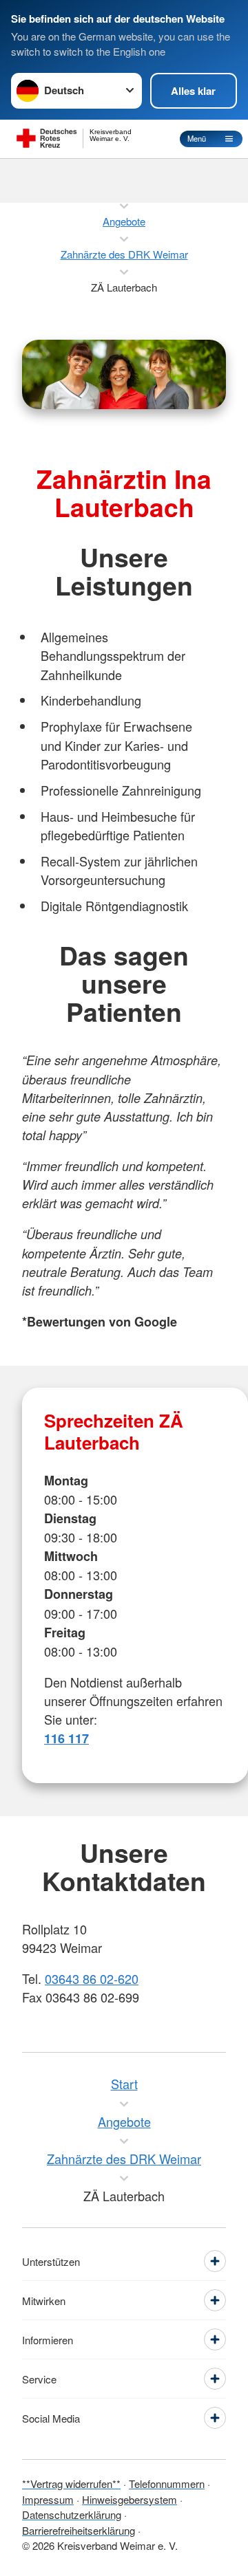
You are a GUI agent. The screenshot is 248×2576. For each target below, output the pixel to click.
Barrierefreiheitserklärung (79, 2530)
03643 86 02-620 (92, 1978)
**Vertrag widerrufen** (71, 2484)
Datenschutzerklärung (72, 2514)
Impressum (48, 2499)
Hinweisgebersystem (130, 2499)
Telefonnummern (167, 2484)
